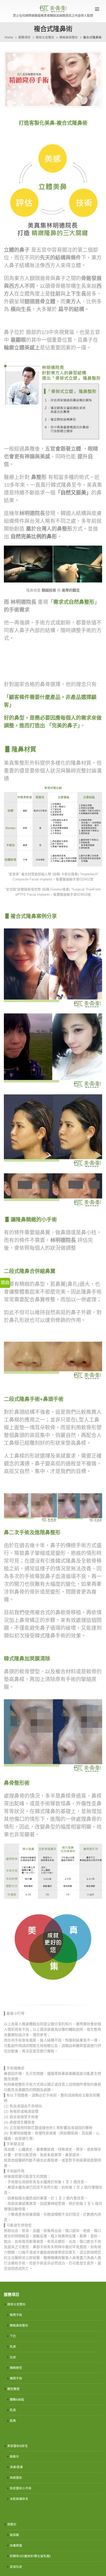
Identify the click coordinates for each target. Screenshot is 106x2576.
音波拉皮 (16, 2567)
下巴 (13, 2336)
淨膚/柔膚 (16, 2467)
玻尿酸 (14, 2535)
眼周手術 (16, 2315)
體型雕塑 (13, 2389)
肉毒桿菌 (16, 2545)
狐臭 (13, 2421)
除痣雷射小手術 (21, 2488)
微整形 (12, 2524)
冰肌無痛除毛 (19, 2499)
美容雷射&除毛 (17, 2446)
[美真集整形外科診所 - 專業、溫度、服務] (53, 9)
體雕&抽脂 (17, 2399)
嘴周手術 (16, 2378)
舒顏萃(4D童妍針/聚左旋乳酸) (30, 2556)
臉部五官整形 (16, 2304)
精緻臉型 (16, 2368)
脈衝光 (14, 2456)
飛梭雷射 (16, 2478)
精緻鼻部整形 (19, 2325)
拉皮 (13, 2357)
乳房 (13, 2347)
